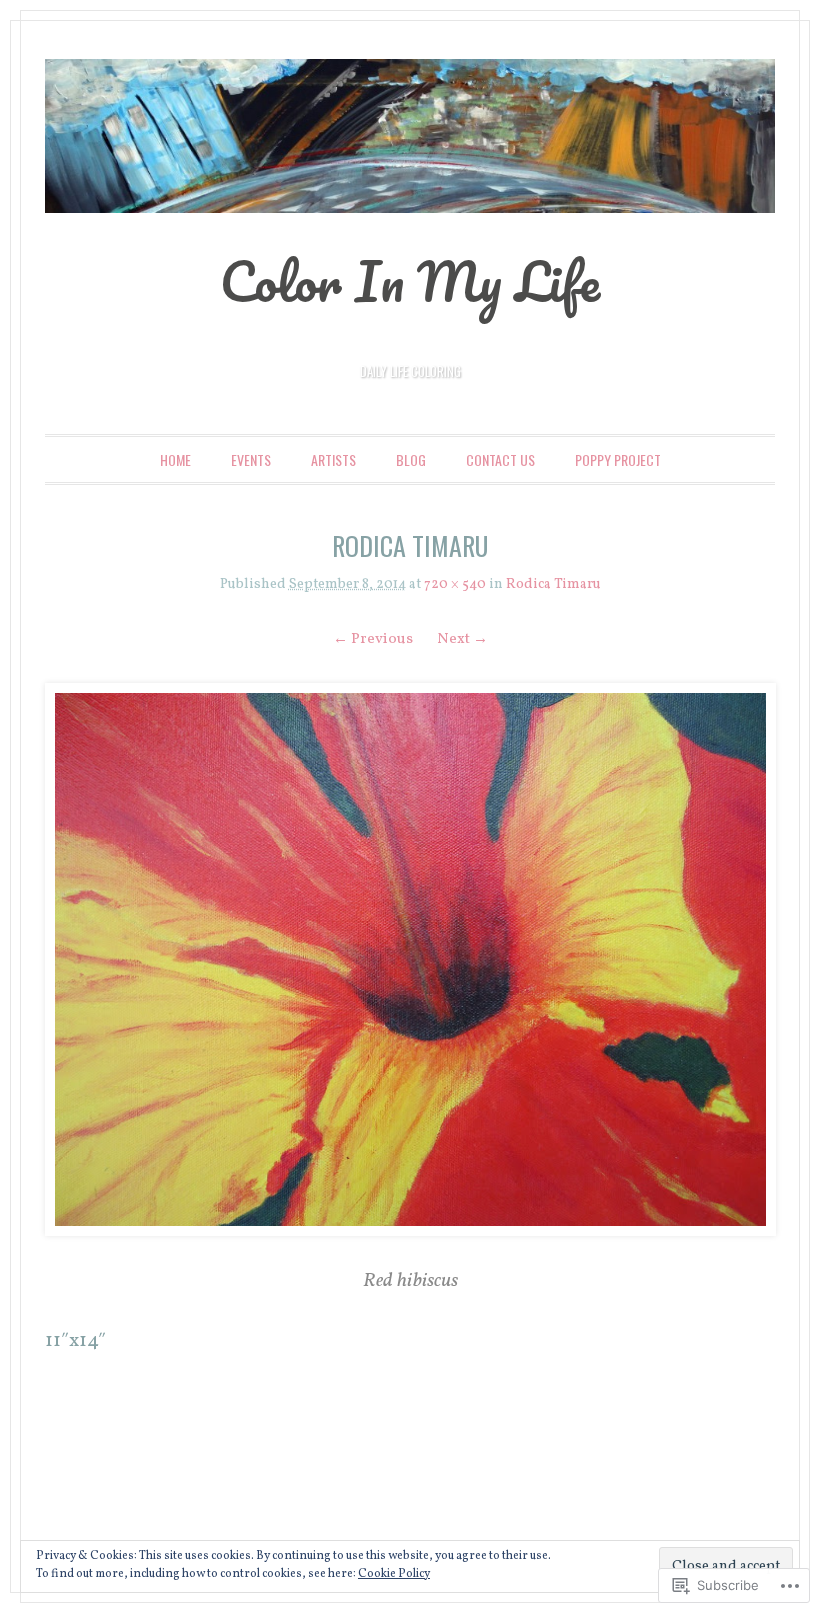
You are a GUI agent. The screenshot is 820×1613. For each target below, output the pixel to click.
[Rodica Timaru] (409, 959)
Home (175, 459)
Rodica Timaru (553, 584)
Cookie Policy (394, 1574)
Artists (333, 459)
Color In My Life (410, 281)
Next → (462, 639)
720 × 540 (455, 584)
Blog (411, 459)
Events (251, 459)
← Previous (373, 639)
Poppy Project (618, 459)
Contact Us (500, 459)
